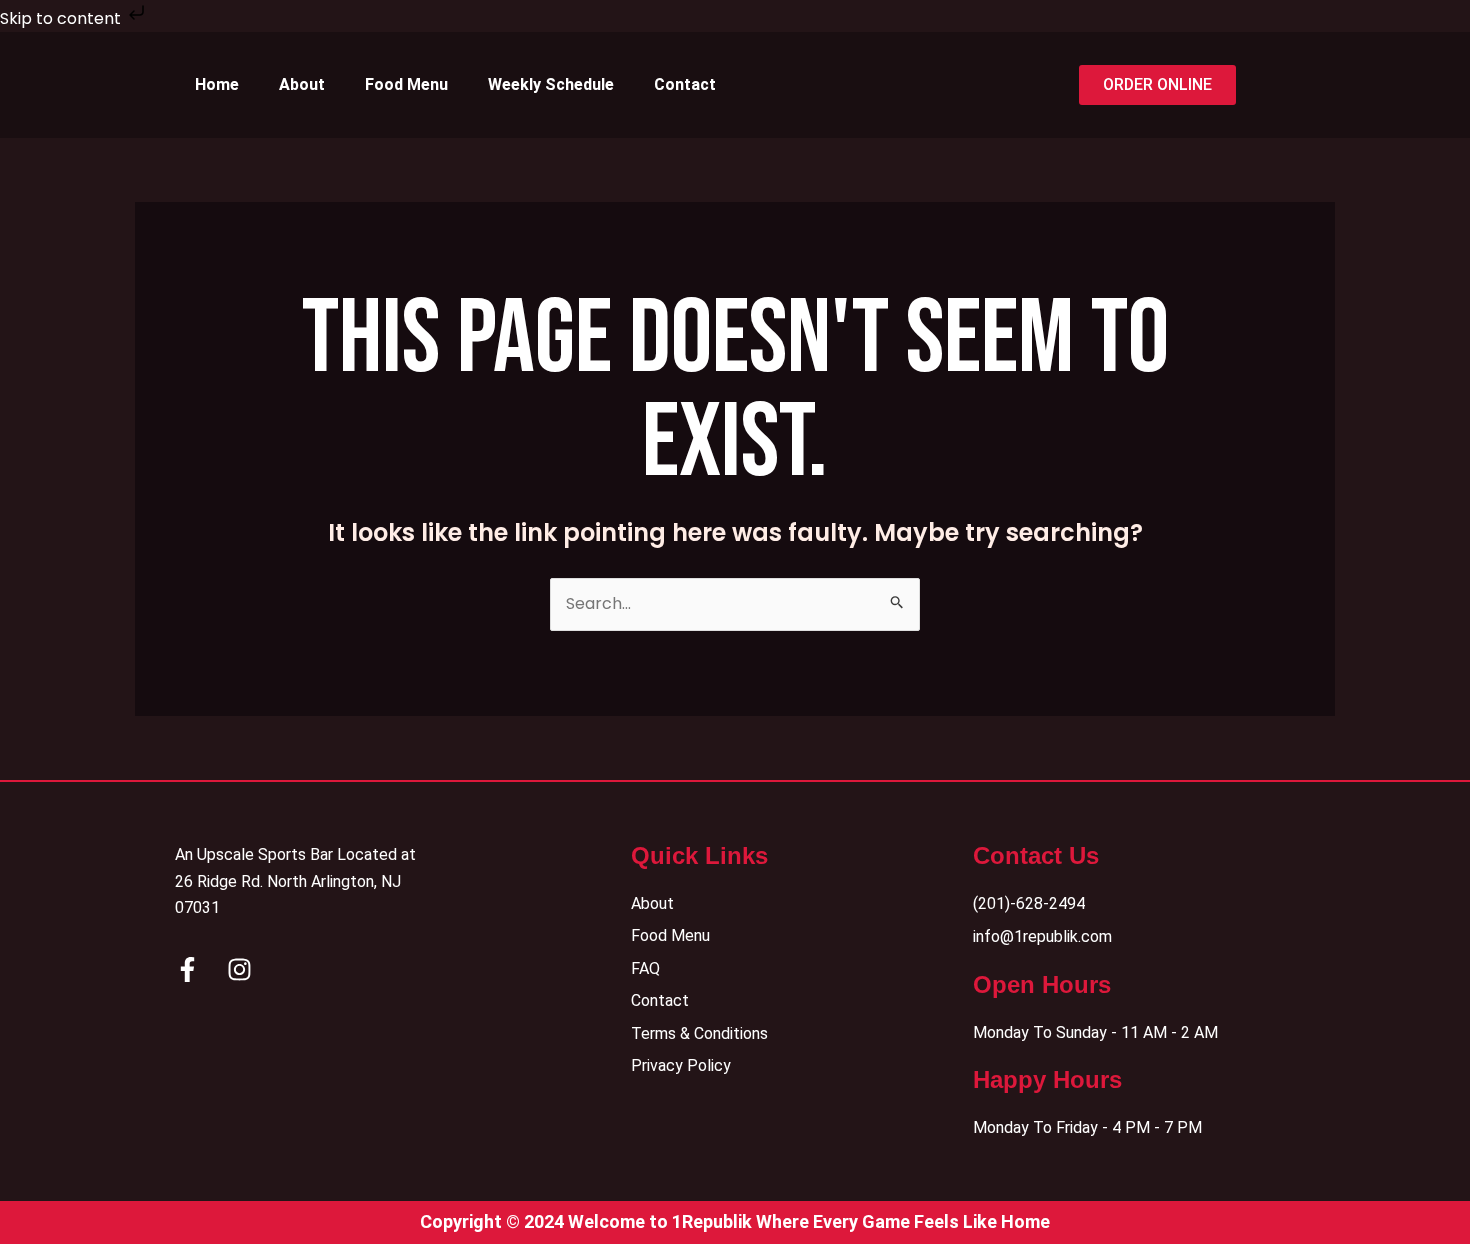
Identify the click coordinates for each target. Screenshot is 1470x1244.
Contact (685, 84)
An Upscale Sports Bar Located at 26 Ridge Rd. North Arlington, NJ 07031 (295, 881)
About (302, 84)
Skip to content (62, 18)
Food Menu (406, 84)
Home (217, 84)
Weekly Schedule (551, 84)
